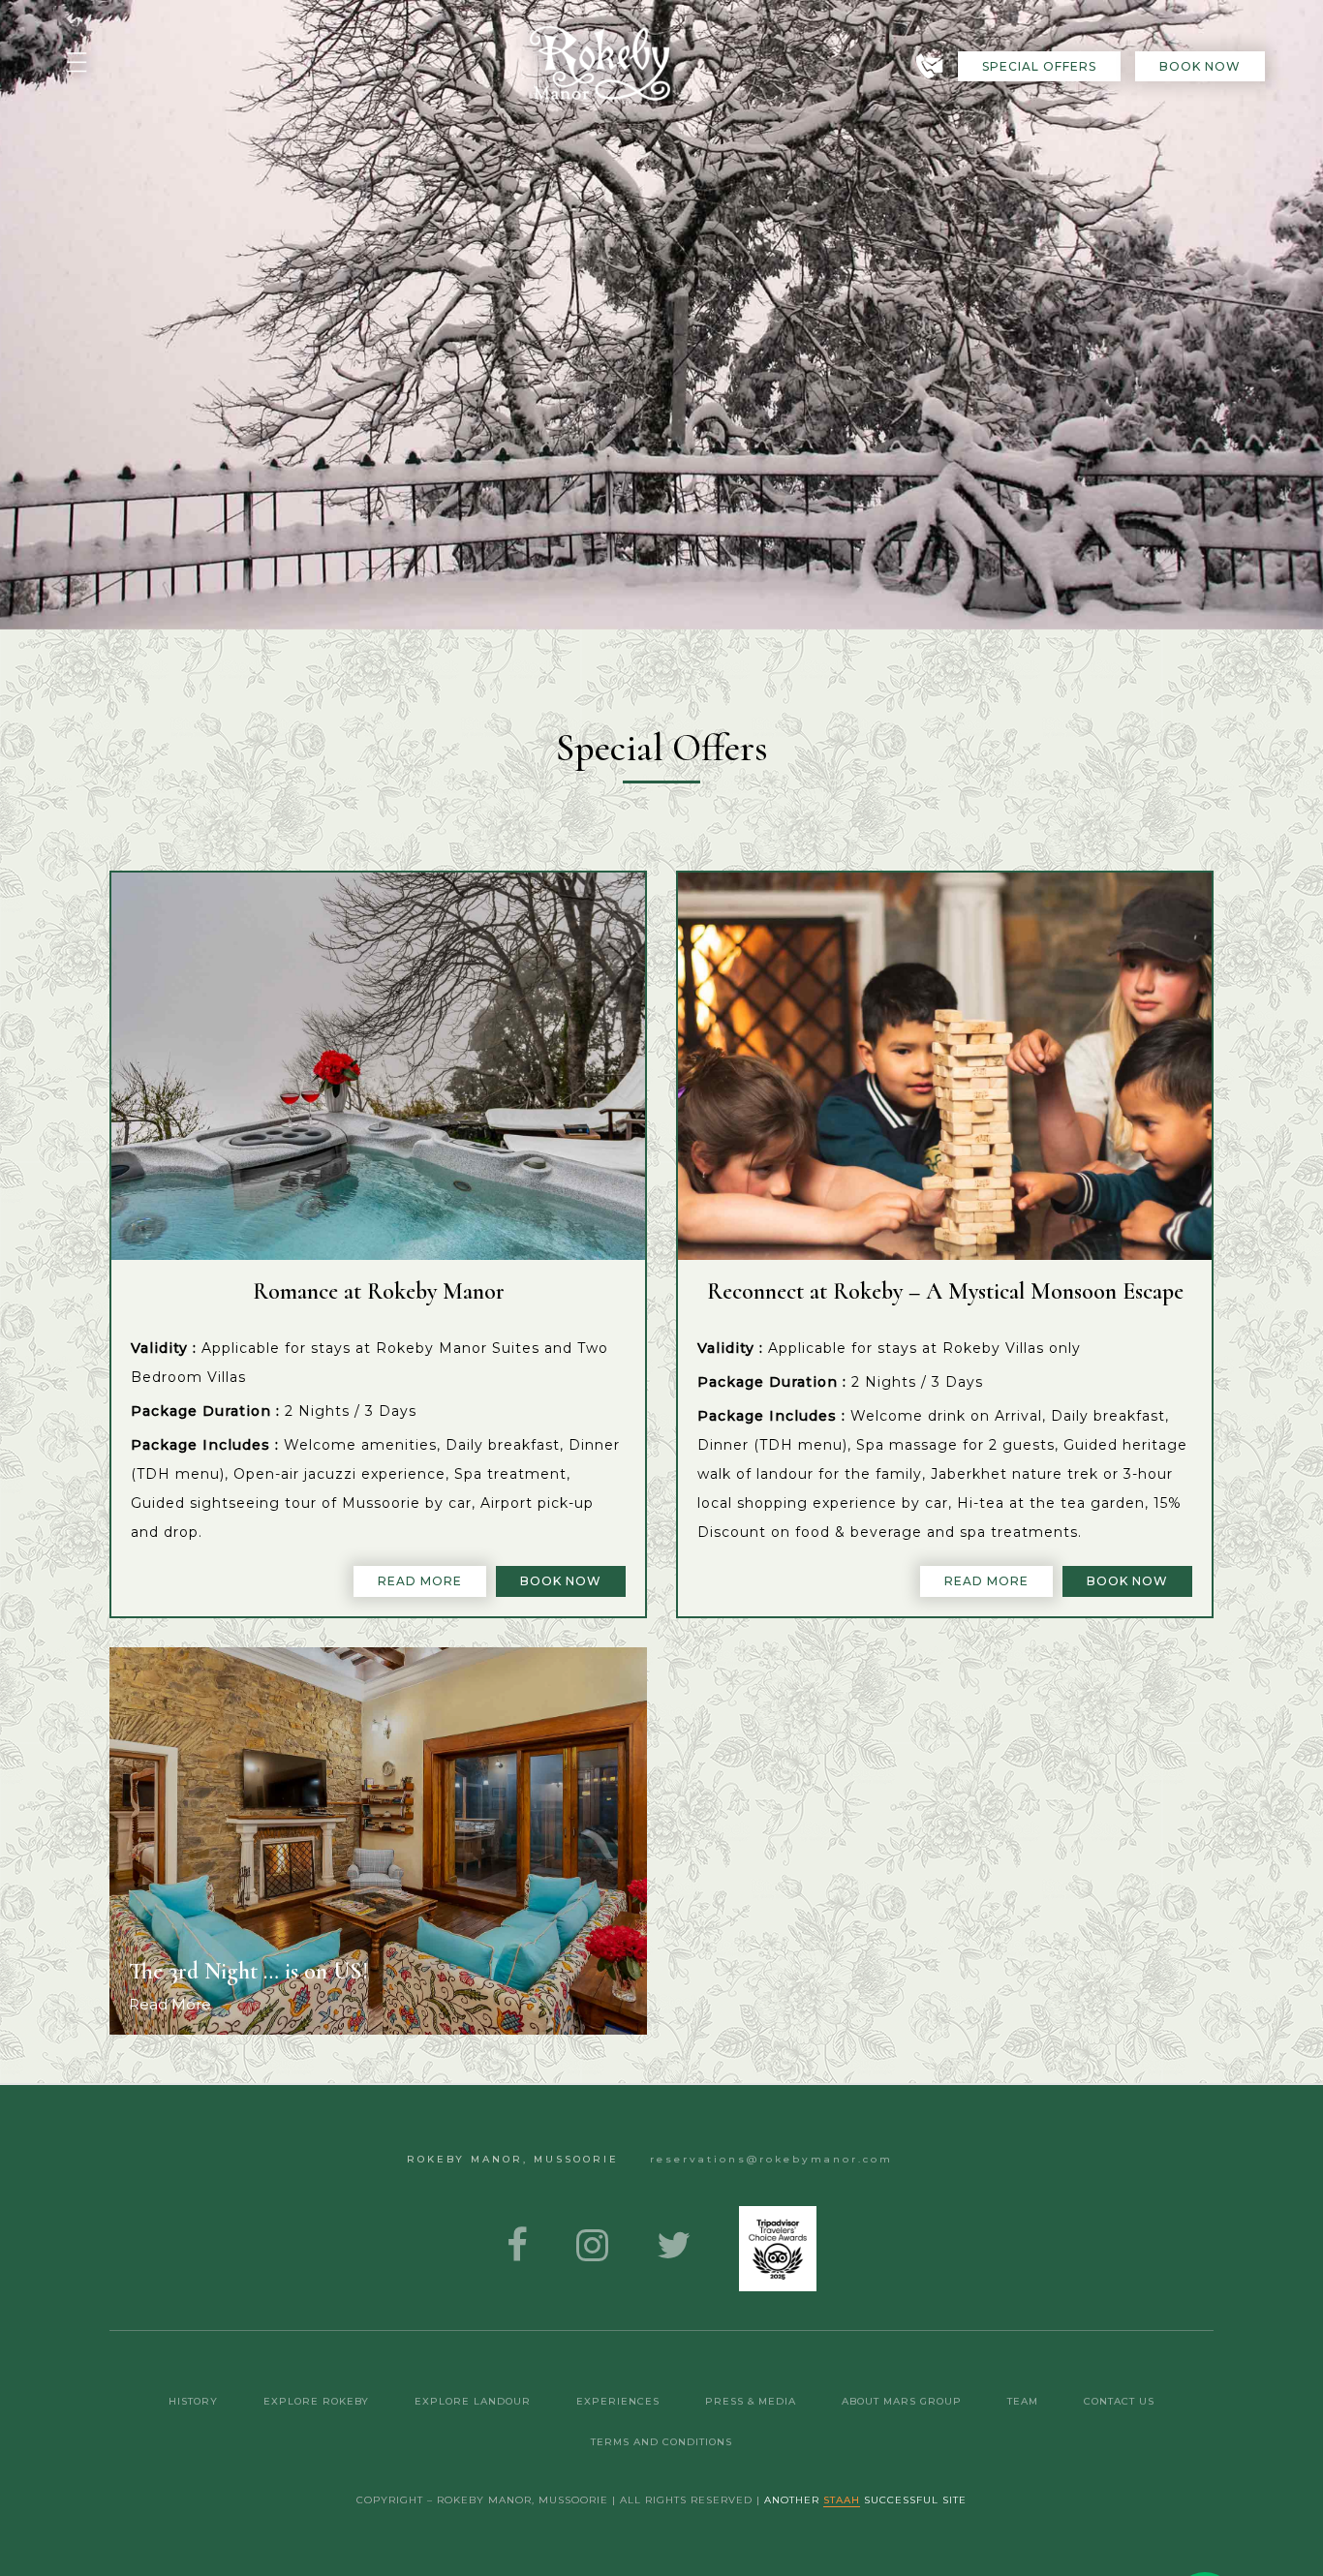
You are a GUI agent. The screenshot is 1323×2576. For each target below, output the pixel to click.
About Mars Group (902, 2401)
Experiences (618, 2401)
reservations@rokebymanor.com (771, 2159)
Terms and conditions (661, 2442)
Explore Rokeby (316, 2401)
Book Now (1200, 66)
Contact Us (1119, 2401)
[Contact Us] (929, 66)
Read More (420, 1581)
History (193, 2401)
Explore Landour (473, 2401)
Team (1023, 2401)
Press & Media (751, 2401)
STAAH (842, 2500)
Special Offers (1039, 66)
